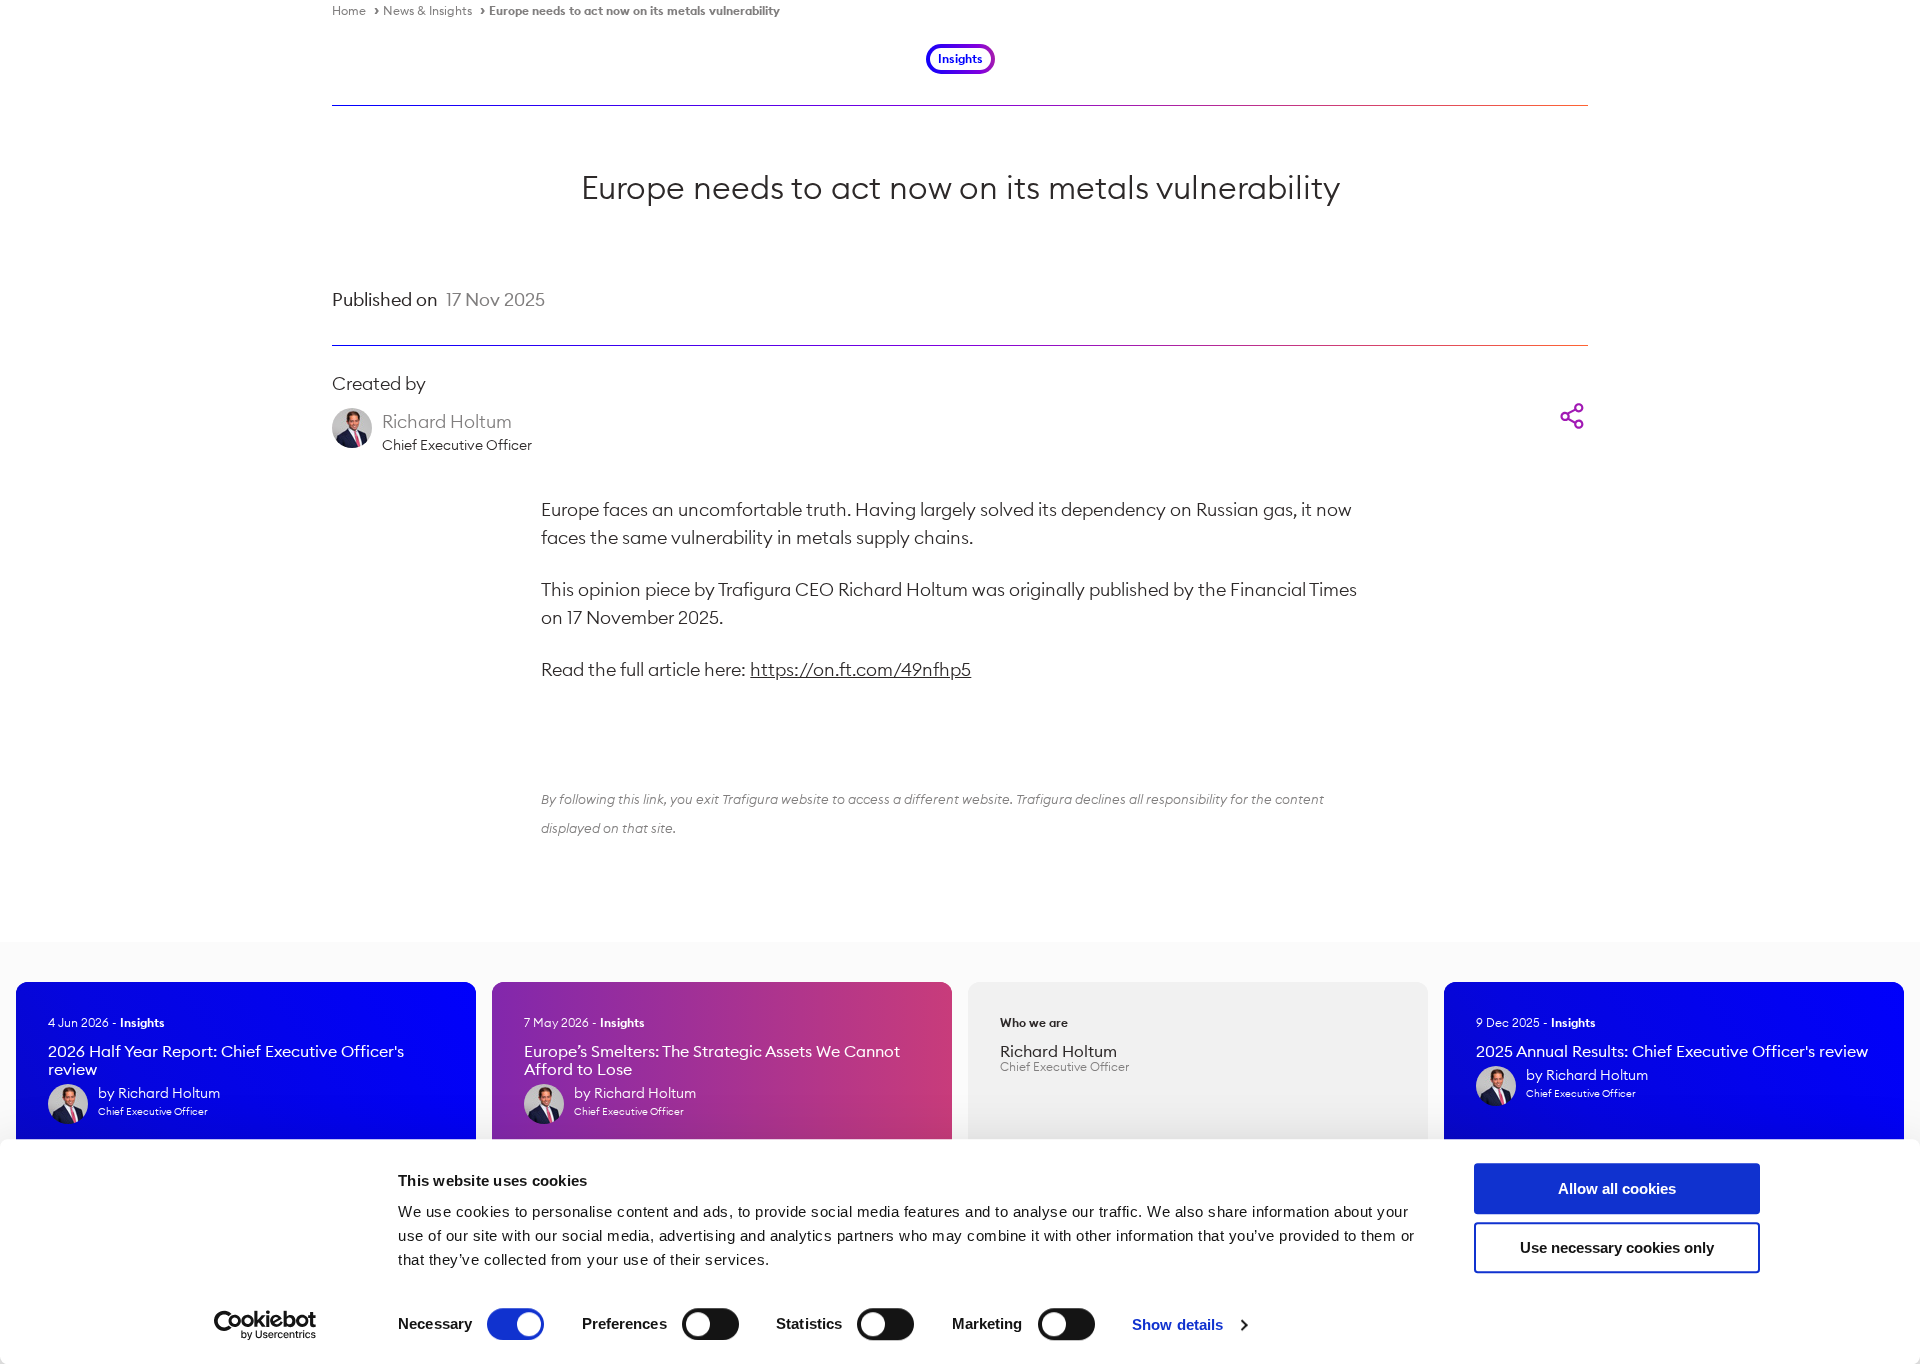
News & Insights (427, 10)
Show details (1177, 1324)
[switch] (710, 1324)
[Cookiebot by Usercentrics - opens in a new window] (265, 1325)
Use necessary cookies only (1617, 1247)
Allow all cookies (1617, 1188)
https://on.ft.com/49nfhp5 (860, 669)
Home (349, 10)
